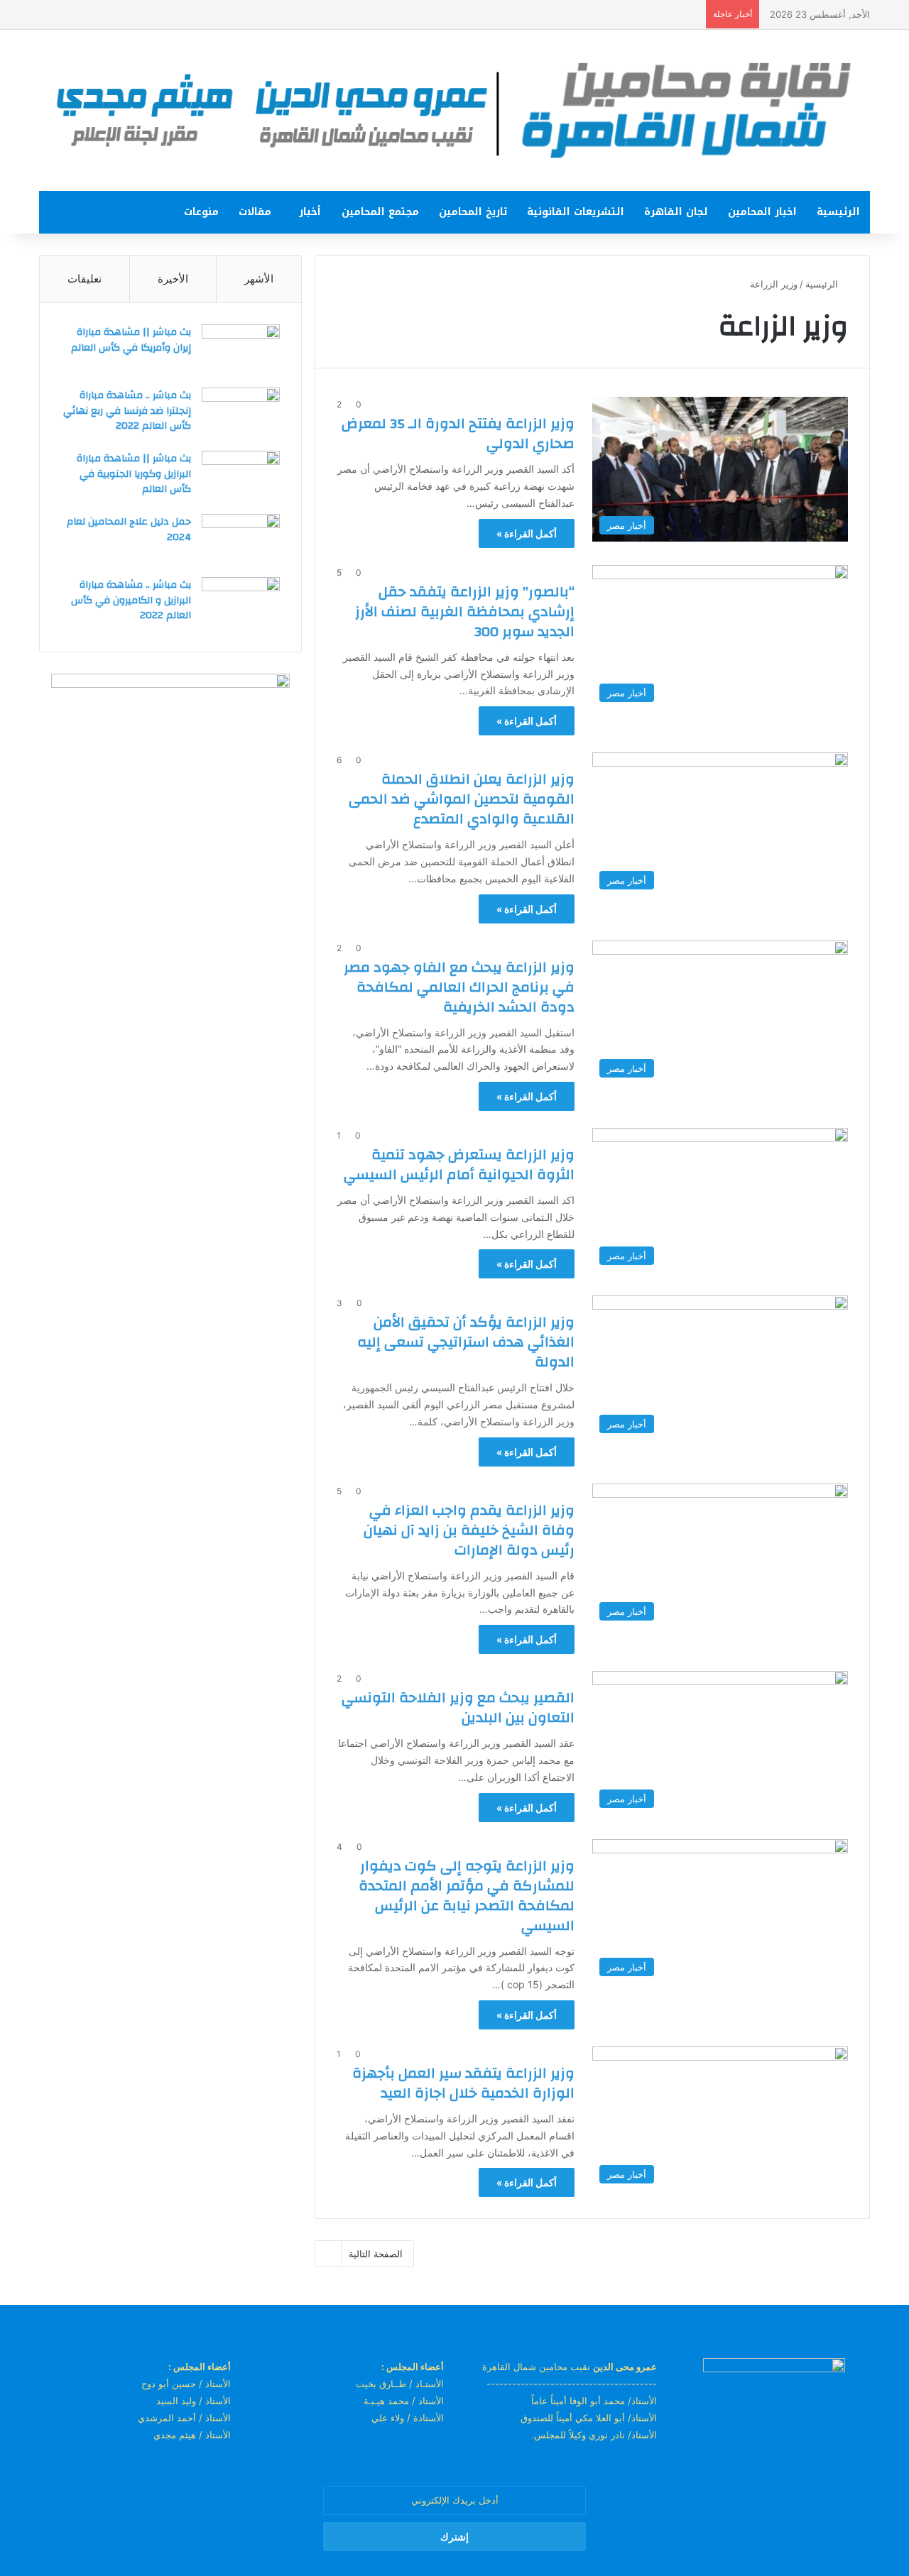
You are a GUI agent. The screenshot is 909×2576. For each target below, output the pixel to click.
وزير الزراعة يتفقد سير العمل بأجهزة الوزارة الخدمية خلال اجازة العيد (463, 2083)
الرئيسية (838, 212)
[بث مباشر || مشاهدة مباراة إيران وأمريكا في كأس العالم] (241, 351)
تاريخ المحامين (473, 212)
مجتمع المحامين (380, 212)
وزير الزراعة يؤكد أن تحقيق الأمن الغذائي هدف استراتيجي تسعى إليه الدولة (466, 1342)
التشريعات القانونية (576, 212)
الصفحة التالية (376, 2254)
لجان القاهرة (676, 212)
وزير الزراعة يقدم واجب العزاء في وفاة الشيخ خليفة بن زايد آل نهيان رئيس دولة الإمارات (469, 1530)
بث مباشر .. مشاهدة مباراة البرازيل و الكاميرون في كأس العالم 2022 (131, 600)
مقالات (255, 212)
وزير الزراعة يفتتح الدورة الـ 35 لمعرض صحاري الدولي (458, 433)
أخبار (310, 212)
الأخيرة (173, 279)
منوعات (201, 212)
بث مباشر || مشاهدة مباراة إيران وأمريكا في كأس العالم (131, 340)
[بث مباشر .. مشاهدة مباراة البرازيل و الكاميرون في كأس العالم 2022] (241, 604)
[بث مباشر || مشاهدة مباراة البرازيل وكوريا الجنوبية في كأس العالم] (241, 477)
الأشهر (259, 279)
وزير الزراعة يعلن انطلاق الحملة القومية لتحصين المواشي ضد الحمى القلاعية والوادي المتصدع (462, 799)
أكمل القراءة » (527, 533)
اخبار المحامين (762, 212)
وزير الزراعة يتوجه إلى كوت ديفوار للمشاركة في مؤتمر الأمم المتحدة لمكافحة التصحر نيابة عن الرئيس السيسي (467, 1896)
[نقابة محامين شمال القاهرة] (454, 110)
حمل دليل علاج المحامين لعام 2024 (129, 530)
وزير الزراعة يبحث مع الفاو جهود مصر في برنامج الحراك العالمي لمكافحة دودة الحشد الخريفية (459, 987)
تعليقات (85, 279)
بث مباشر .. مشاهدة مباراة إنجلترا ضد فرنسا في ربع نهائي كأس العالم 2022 (127, 411)
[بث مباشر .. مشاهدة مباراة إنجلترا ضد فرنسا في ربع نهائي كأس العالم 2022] (241, 414)
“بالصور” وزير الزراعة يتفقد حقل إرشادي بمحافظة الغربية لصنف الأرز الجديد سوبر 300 (465, 612)
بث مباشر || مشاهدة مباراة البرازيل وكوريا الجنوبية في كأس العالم (134, 474)
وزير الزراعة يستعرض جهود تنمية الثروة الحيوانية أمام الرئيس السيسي (459, 1164)
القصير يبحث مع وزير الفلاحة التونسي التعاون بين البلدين (458, 1708)
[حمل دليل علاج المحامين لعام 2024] (241, 541)
